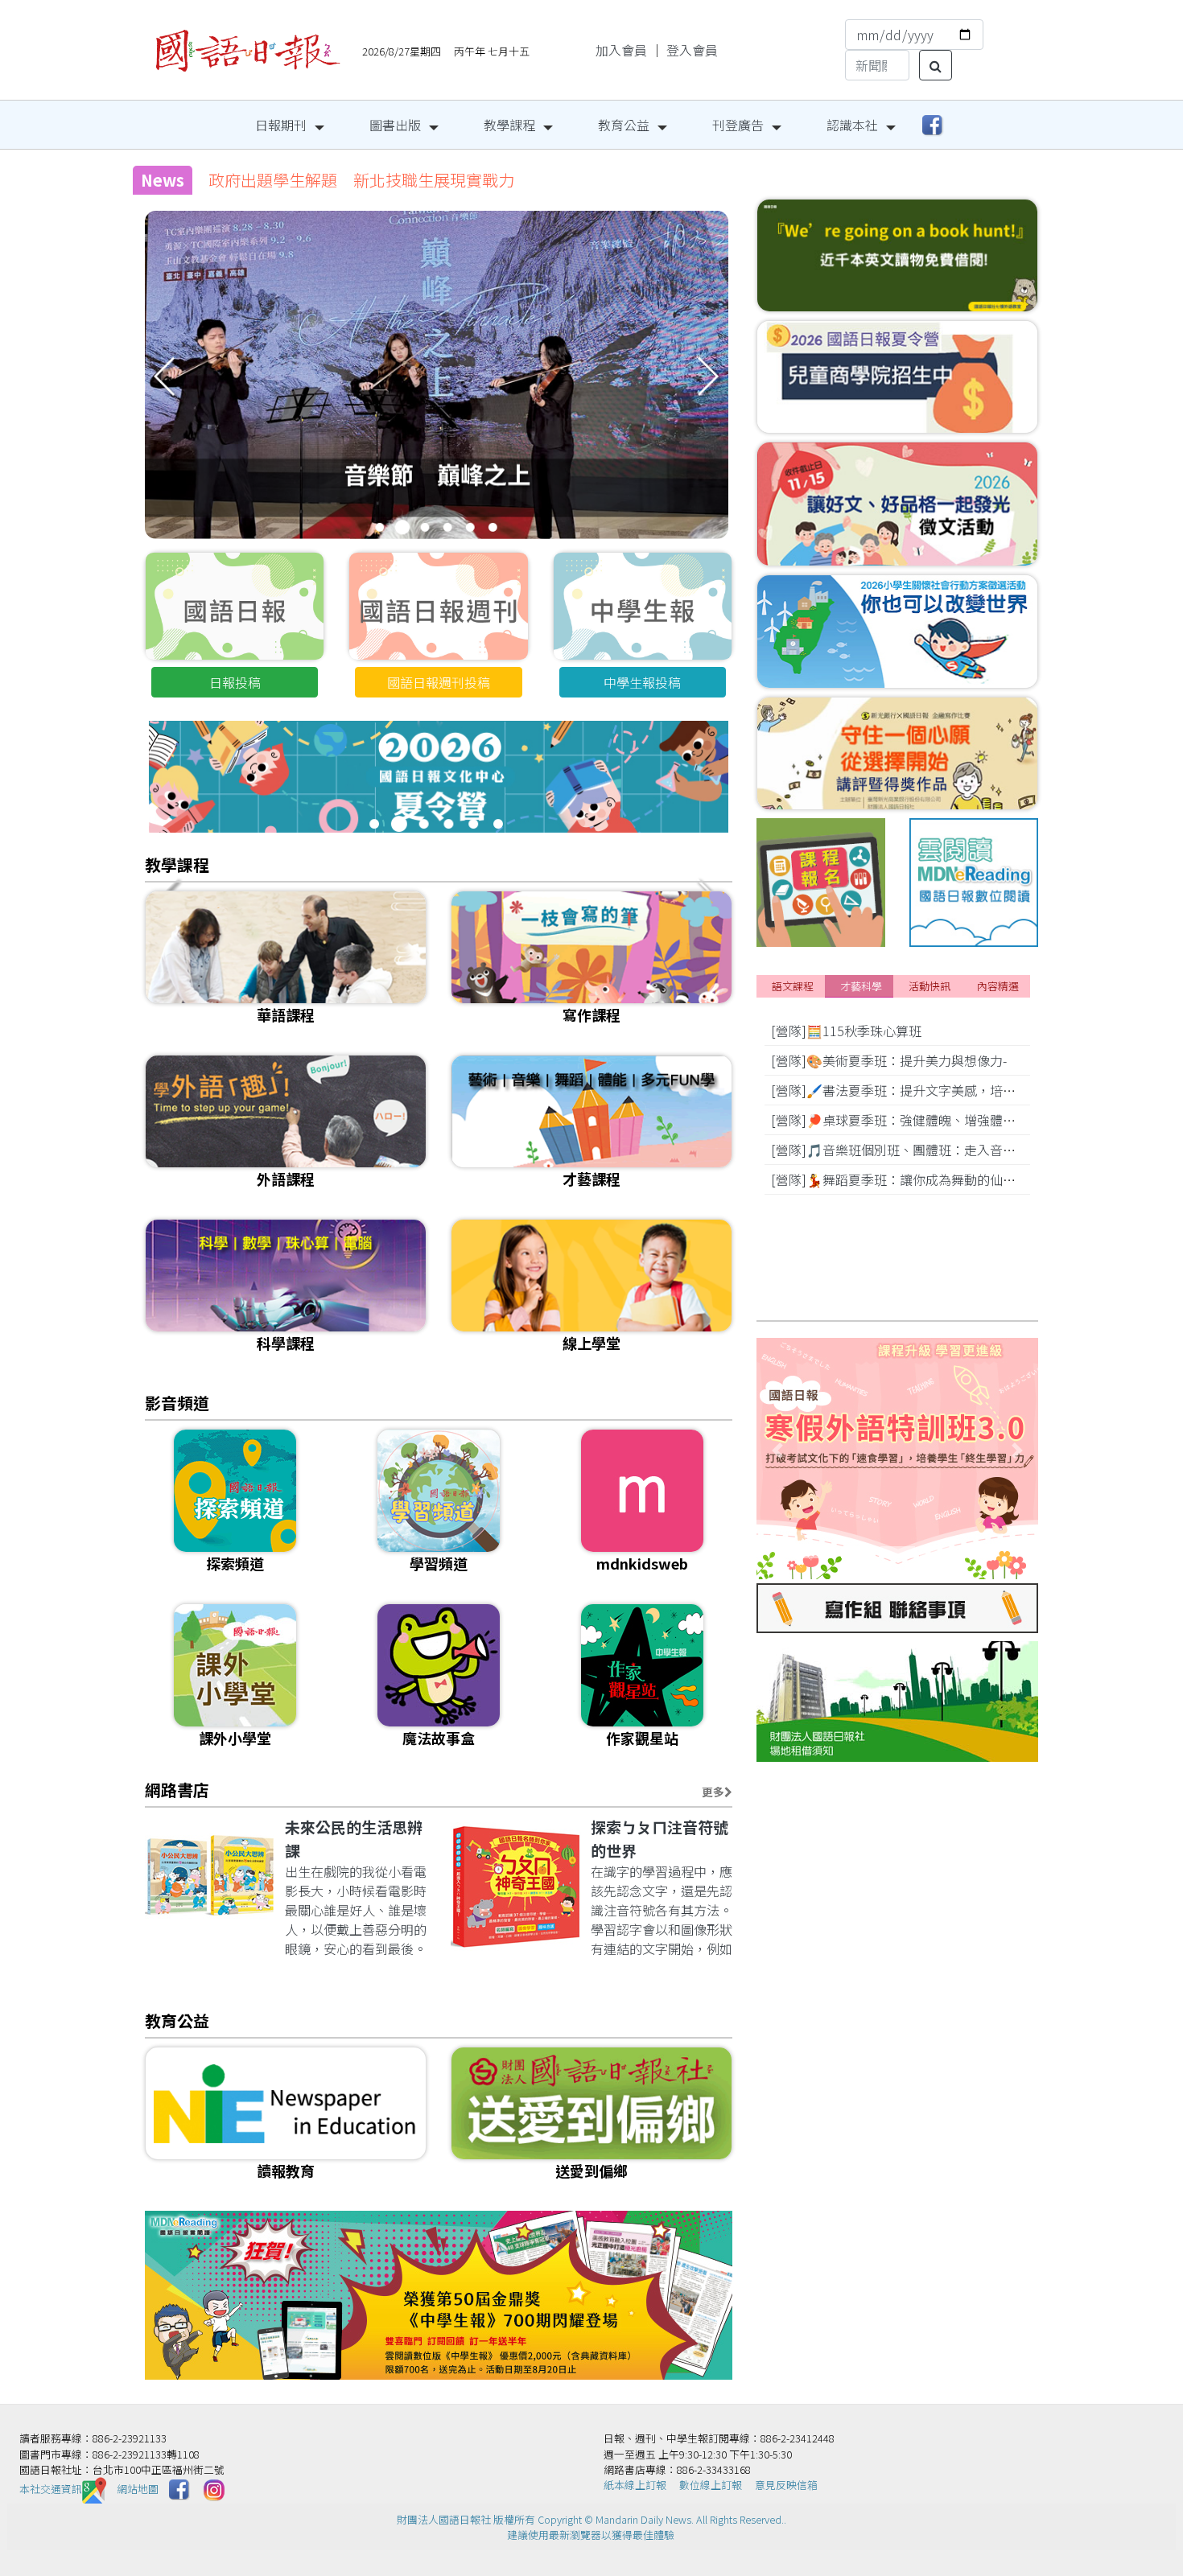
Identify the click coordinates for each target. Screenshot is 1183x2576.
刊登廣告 (738, 125)
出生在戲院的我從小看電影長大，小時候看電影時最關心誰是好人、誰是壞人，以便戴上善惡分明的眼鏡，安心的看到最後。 (356, 1910)
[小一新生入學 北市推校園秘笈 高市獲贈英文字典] (437, 397)
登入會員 (692, 50)
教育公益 (624, 125)
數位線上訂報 (711, 2485)
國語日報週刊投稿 (439, 682)
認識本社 (852, 125)
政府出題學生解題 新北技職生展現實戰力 (361, 180)
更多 (713, 1792)
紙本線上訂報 (635, 2485)
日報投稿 (235, 682)
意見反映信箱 (786, 2485)
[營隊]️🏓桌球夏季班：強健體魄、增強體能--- (899, 1120)
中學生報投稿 (642, 682)
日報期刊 (281, 125)
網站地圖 (138, 2489)
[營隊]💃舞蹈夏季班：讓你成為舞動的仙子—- (901, 1179)
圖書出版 (395, 125)
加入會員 (621, 50)
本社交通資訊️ (51, 2489)
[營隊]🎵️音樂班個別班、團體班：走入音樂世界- (908, 1150)
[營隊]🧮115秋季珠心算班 (846, 1031)
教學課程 (509, 125)
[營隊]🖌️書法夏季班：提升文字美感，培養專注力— (918, 1090)
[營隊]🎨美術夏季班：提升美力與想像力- (889, 1060)
